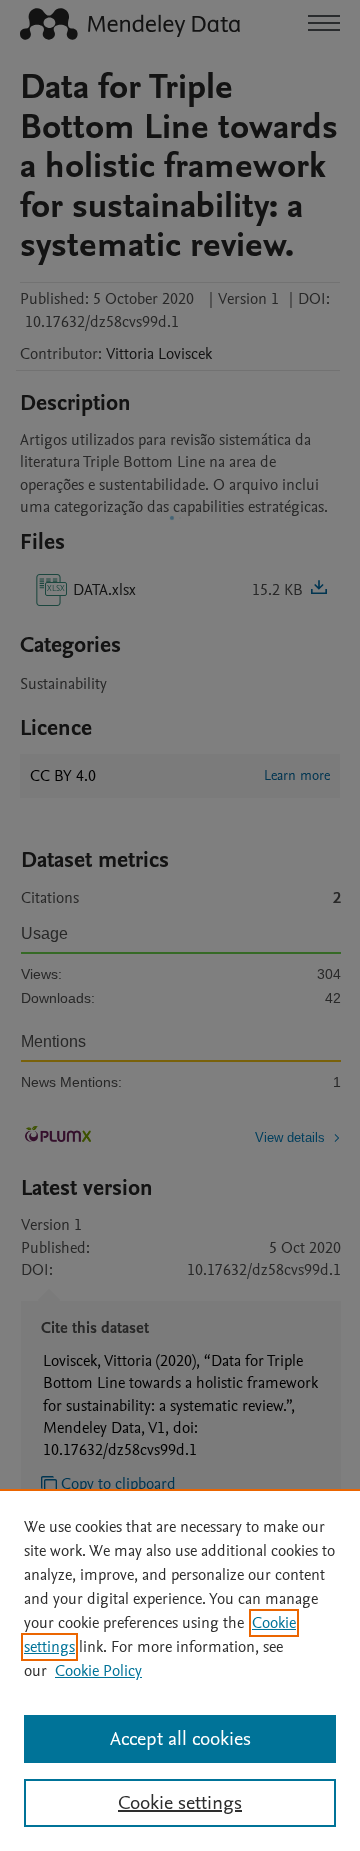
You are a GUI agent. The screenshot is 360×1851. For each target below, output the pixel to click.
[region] (180, 1670)
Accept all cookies (180, 1739)
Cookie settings (180, 1803)
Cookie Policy (98, 1671)
